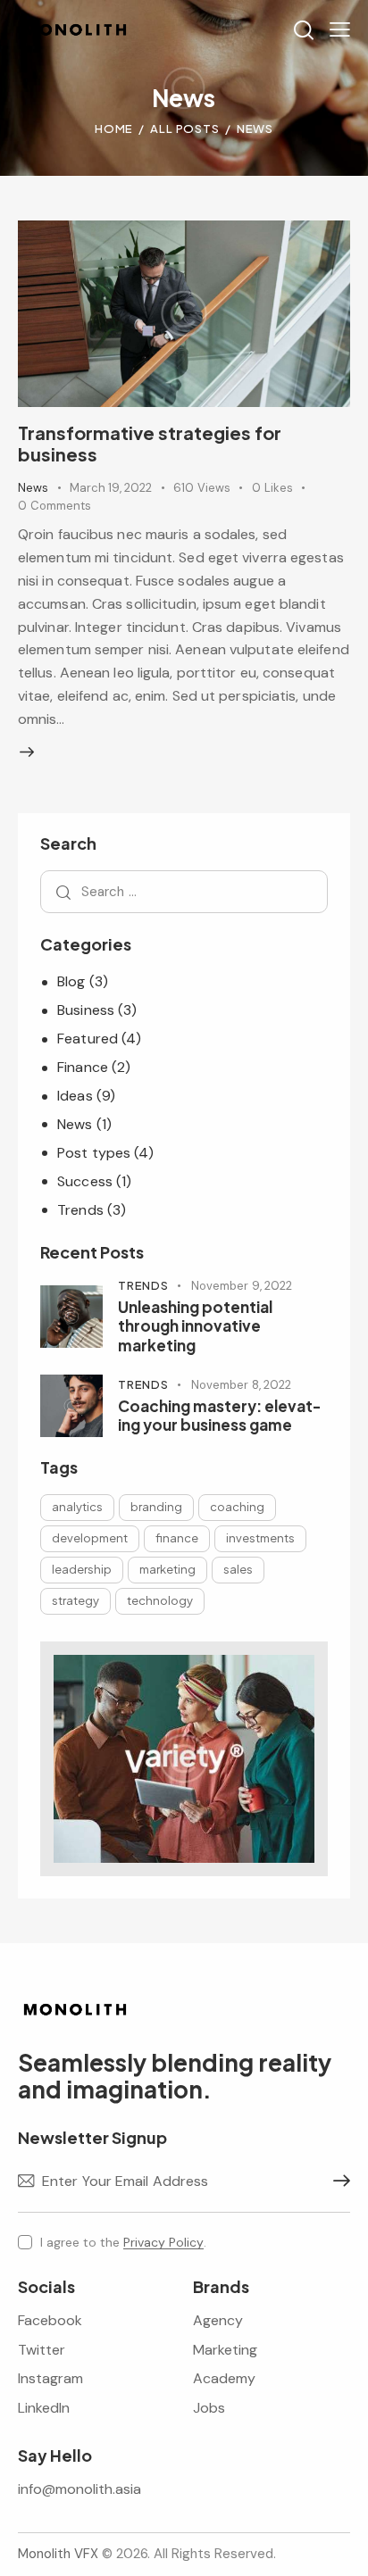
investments (260, 1538)
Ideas (75, 1096)
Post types (94, 1153)
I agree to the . (123, 2242)
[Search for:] (184, 891)
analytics (77, 1507)
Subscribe (337, 2181)
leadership (82, 1569)
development (90, 1538)
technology (160, 1600)
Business (86, 1010)
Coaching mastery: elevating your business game (219, 1416)
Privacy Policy (163, 2243)
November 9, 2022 (242, 1286)
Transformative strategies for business (150, 443)
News (33, 488)
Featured (88, 1039)
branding (156, 1507)
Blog (71, 981)
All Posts (185, 129)
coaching (237, 1507)
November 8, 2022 (242, 1385)
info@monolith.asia (79, 2489)
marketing (167, 1569)
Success (85, 1181)
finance (177, 1538)
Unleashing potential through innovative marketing (195, 1326)
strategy (75, 1600)
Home (114, 129)
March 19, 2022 (111, 488)
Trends (80, 1210)
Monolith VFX (58, 2554)
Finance (83, 1067)
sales (238, 1569)
